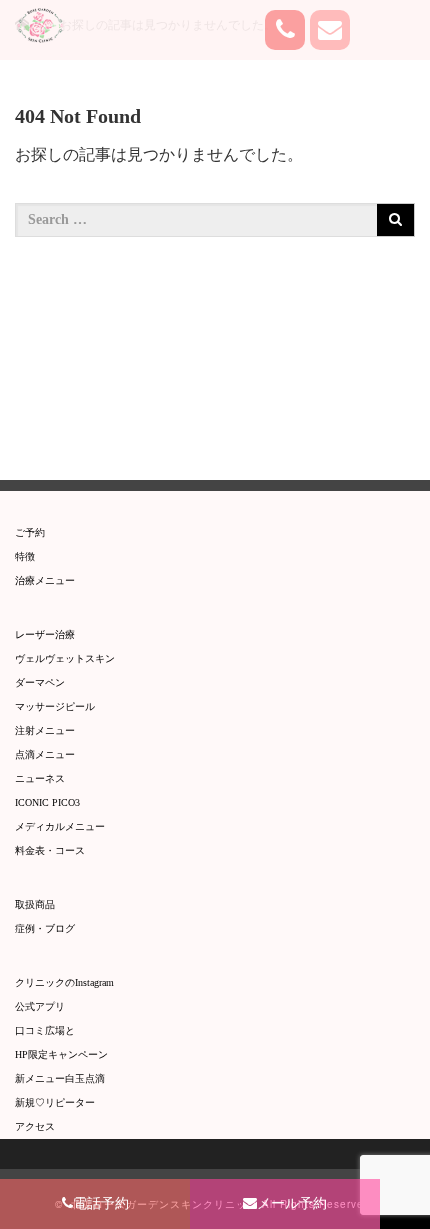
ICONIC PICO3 (47, 802)
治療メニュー (45, 580)
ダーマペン (40, 682)
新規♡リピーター (55, 1102)
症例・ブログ (45, 928)
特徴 (25, 556)
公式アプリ (40, 1006)
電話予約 (101, 1203)
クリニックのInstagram (64, 982)
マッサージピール (55, 706)
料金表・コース (50, 850)
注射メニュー (45, 730)
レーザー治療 (45, 634)
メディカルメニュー (60, 826)
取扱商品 (35, 904)
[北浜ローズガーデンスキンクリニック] (50, 25)
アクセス (35, 1126)
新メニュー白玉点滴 (60, 1078)
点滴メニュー (45, 754)
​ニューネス (40, 778)
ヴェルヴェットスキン (65, 658)
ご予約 (30, 532)
